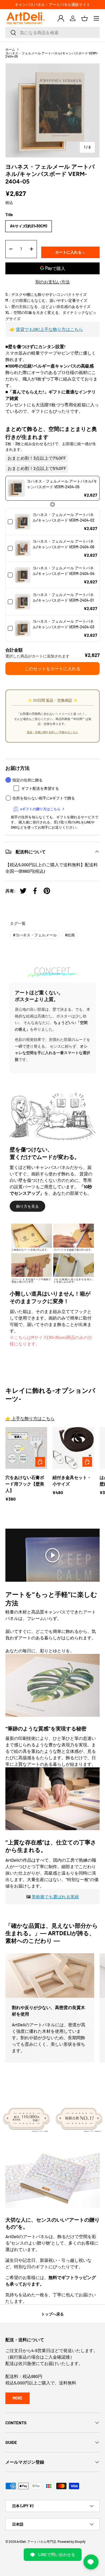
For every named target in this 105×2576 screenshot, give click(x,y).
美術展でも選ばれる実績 (55, 1897)
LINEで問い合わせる (57, 2554)
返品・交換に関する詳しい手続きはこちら (52, 732)
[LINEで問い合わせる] (91, 2562)
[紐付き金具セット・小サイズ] (73, 1448)
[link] (16, 488)
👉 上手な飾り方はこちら (30, 1418)
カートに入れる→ (70, 252)
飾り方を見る (27, 1206)
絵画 (70, 935)
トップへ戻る (52, 2314)
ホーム (10, 49)
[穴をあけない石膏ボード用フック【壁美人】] (26, 1448)
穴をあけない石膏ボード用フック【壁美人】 (25, 1484)
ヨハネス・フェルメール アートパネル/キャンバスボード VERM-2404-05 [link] (62, 484)
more (17, 2398)
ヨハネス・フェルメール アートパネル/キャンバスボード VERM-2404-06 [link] (63, 544)
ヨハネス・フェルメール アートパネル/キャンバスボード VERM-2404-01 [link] (63, 597)
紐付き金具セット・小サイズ (72, 1481)
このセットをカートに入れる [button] (52, 668)
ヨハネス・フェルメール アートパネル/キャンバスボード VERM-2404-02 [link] (64, 517)
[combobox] (52, 32)
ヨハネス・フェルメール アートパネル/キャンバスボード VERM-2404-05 (52, 55)
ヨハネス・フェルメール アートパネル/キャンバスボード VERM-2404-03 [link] (63, 624)
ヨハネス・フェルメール (35, 935)
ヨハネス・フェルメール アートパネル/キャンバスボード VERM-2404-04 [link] (64, 571)
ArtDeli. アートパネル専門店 (36, 2542)
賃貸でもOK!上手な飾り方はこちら (49, 329)
